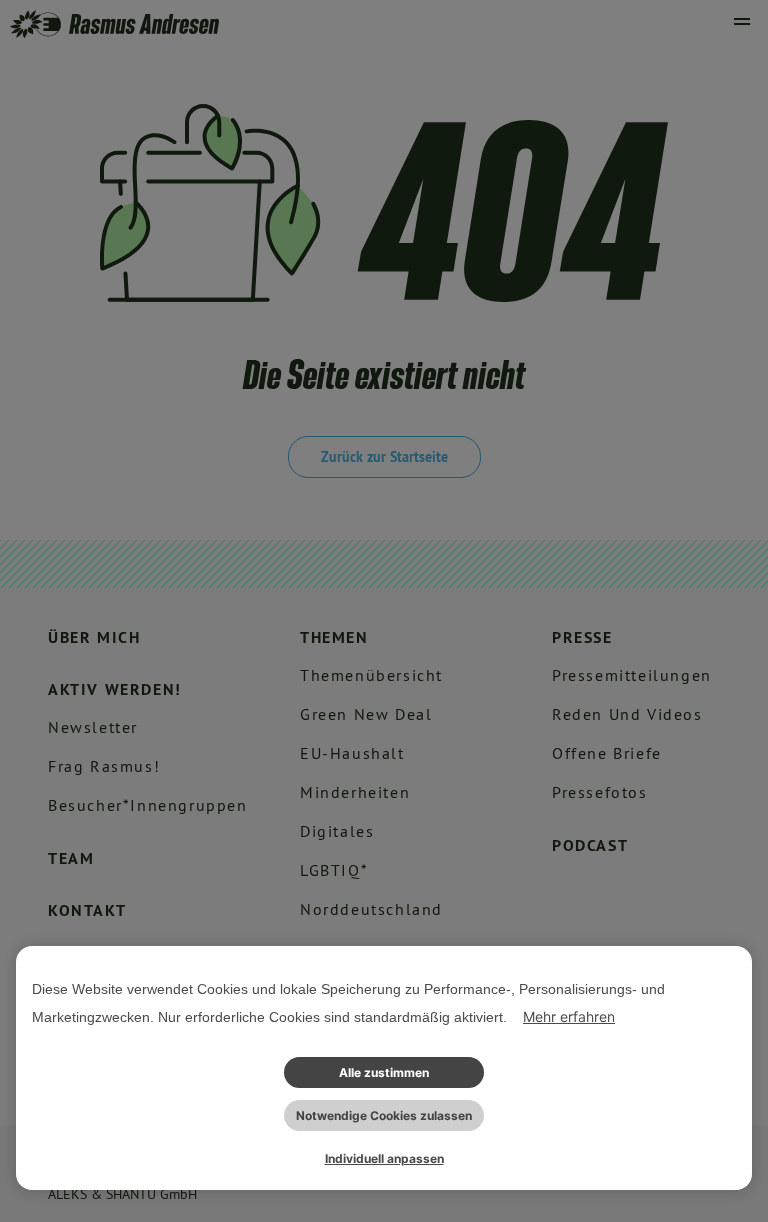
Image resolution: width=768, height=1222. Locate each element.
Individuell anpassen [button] (384, 1158)
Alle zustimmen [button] (384, 1072)
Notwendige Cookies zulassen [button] (384, 1115)
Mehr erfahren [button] (569, 1016)
